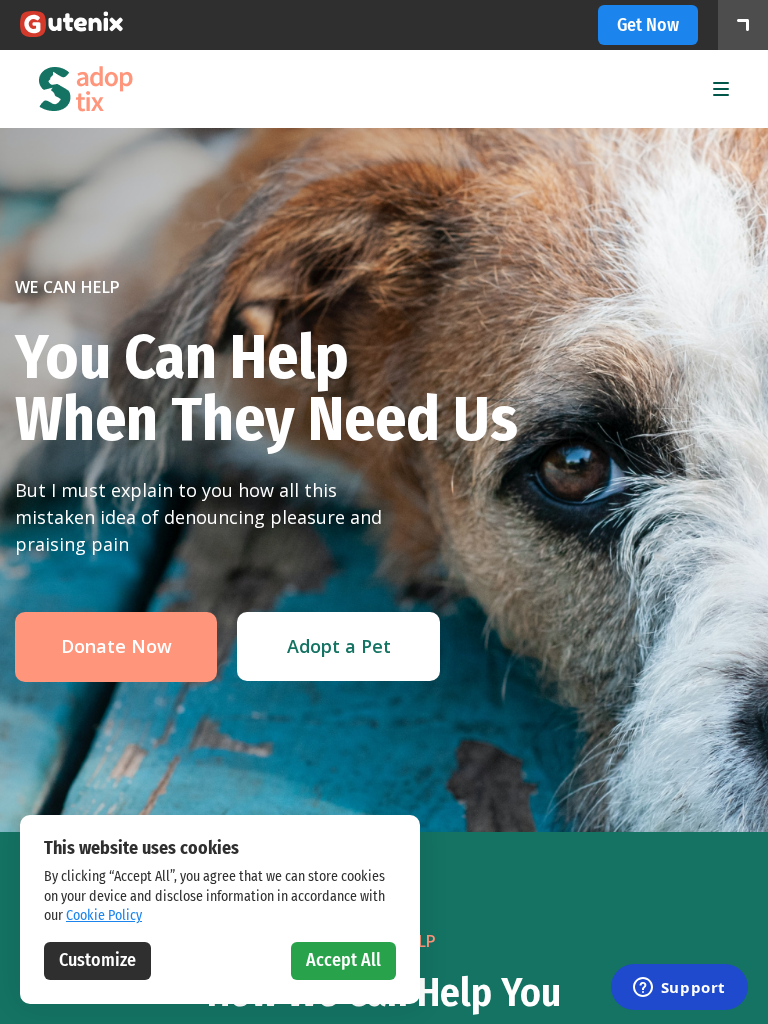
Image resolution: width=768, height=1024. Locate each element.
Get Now (648, 25)
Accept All (343, 960)
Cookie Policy (104, 915)
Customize (97, 960)
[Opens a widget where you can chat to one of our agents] (679, 989)
